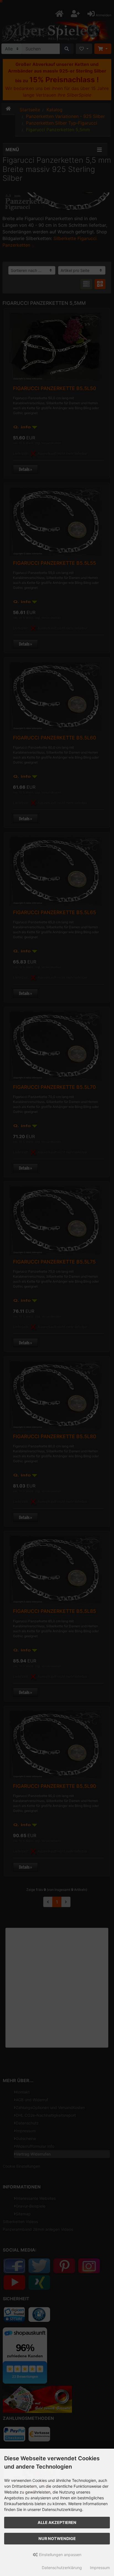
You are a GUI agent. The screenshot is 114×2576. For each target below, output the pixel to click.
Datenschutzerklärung (62, 2568)
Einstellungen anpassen (60, 2555)
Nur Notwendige (57, 2538)
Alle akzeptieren (57, 2522)
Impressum (100, 2568)
